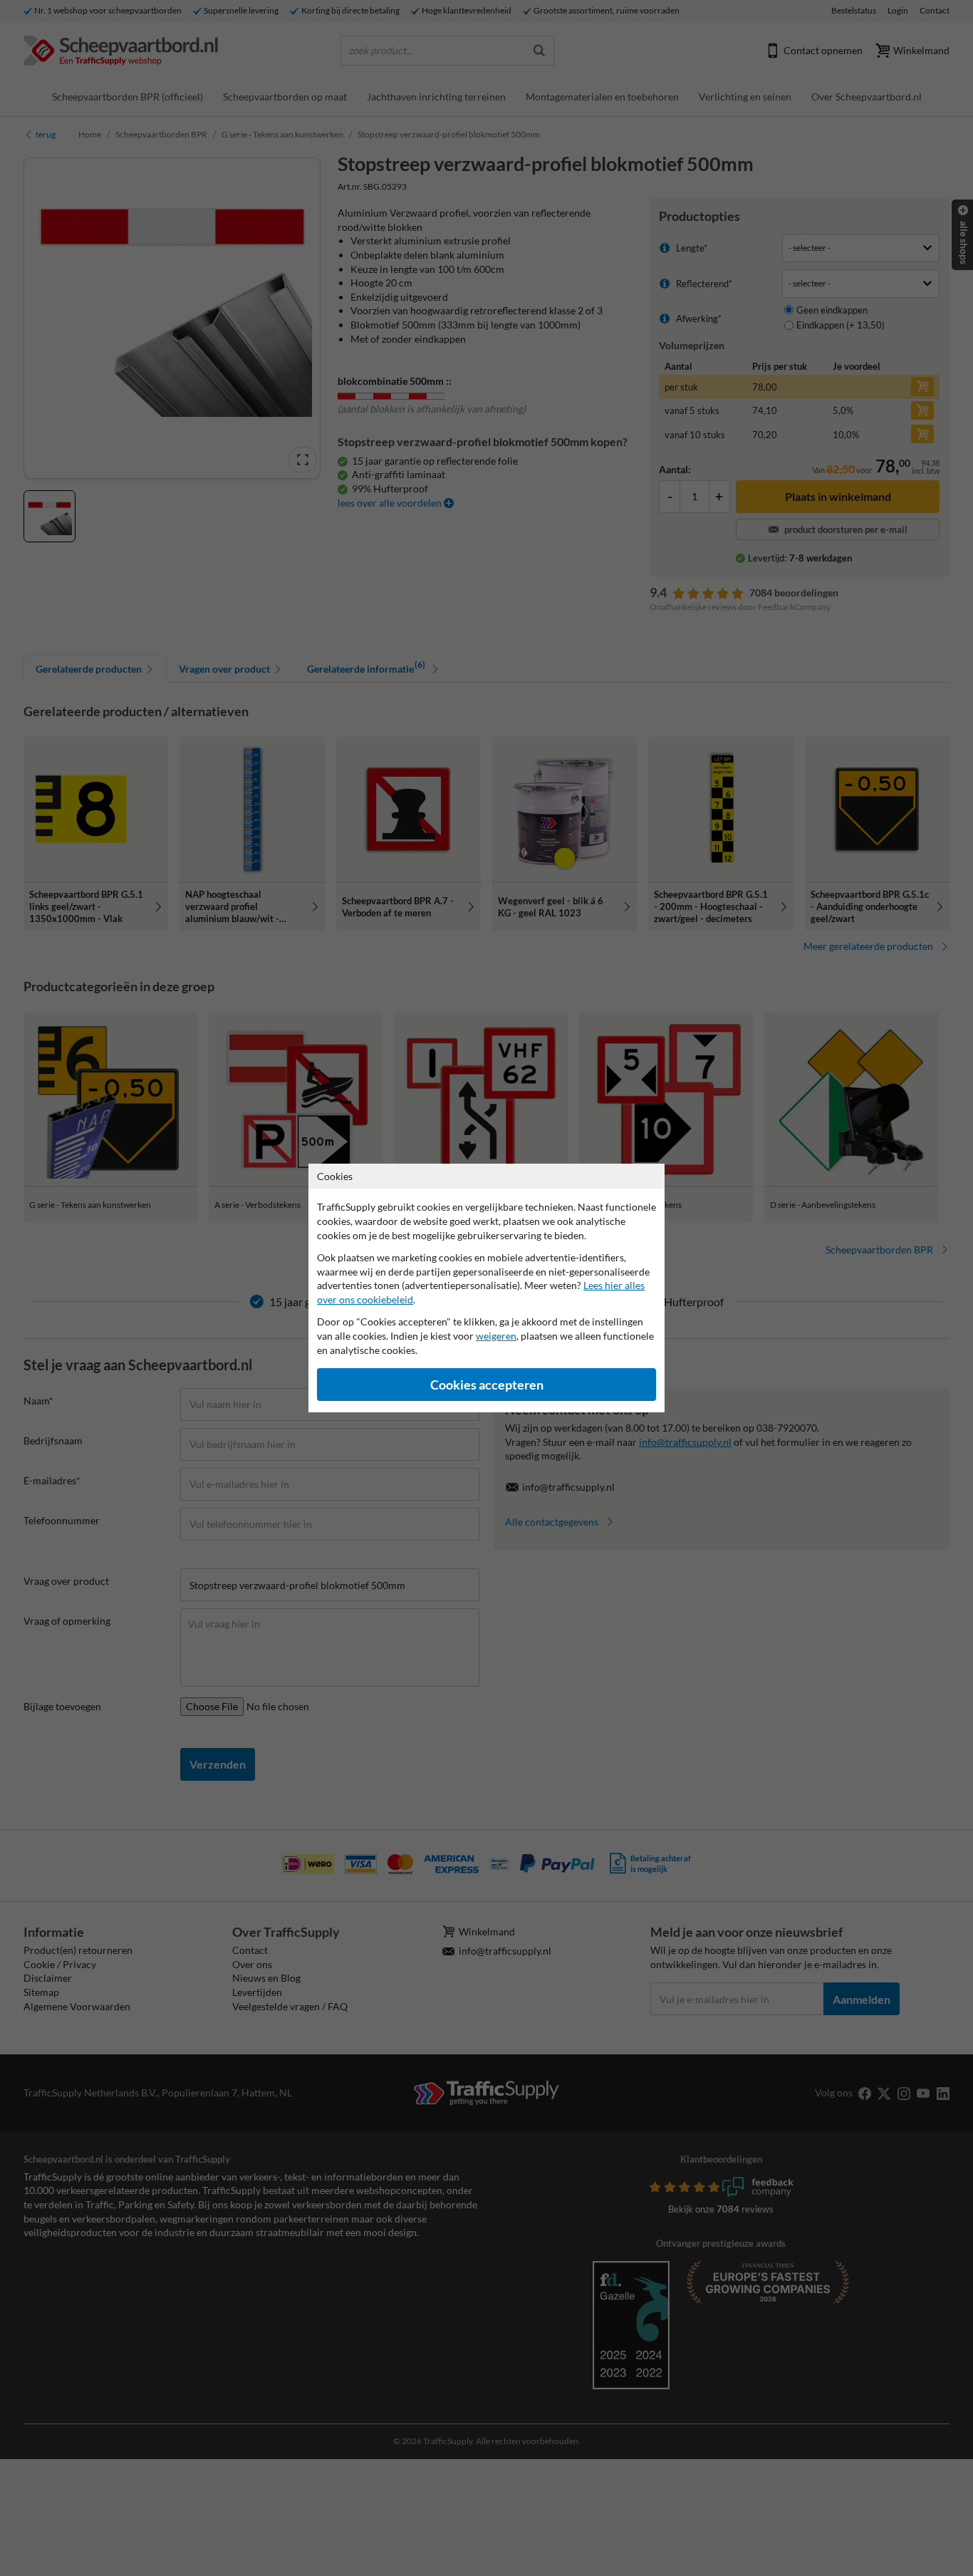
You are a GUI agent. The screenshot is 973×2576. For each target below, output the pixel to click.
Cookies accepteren (487, 1385)
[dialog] (486, 1288)
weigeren (496, 1336)
